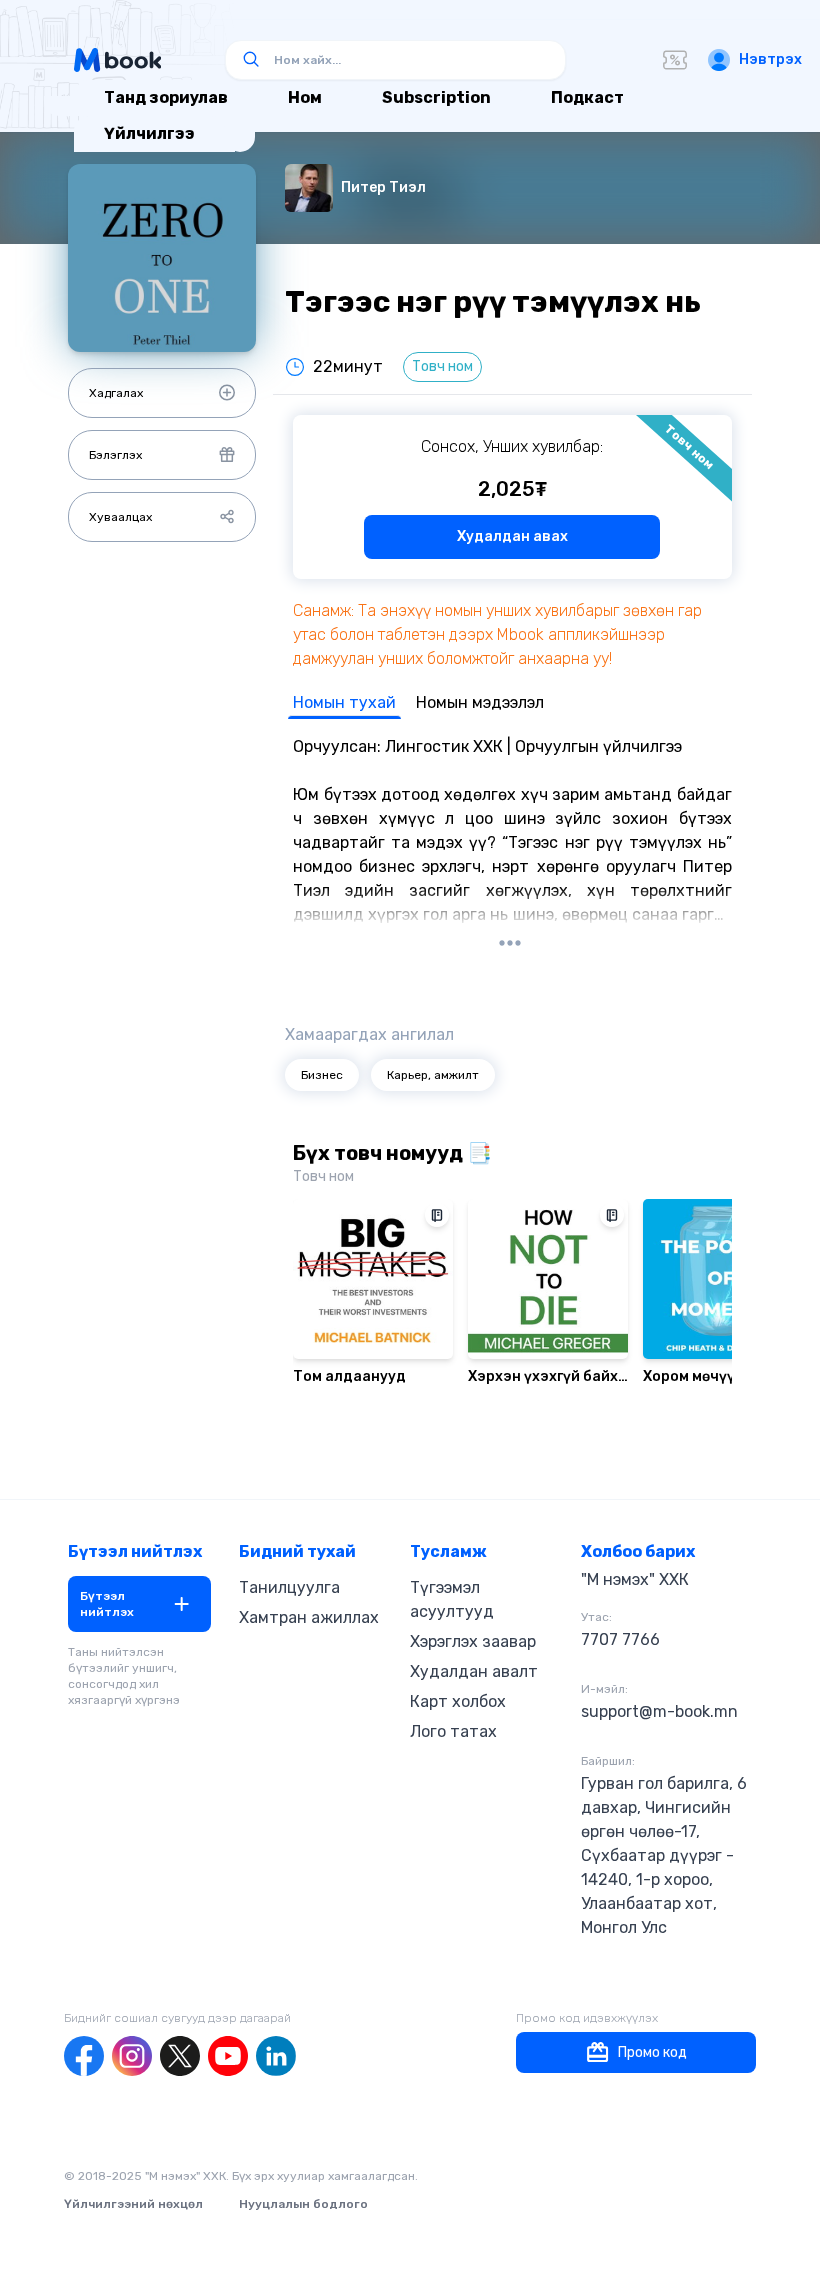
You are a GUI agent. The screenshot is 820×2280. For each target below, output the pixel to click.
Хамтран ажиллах (309, 1617)
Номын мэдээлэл (480, 702)
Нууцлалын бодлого (303, 2204)
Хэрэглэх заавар (473, 1641)
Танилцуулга (289, 1587)
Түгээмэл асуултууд (452, 1599)
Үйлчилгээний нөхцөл (133, 2204)
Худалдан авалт (474, 1671)
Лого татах (453, 1731)
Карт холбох (458, 1701)
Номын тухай (344, 702)
